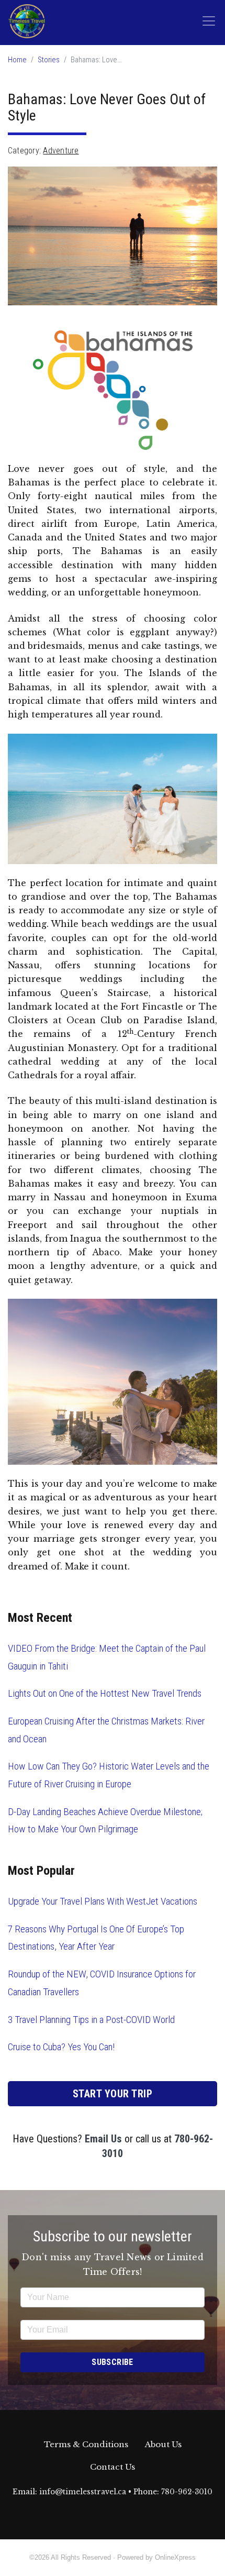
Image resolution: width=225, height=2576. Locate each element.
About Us (163, 2444)
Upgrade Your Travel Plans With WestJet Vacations (103, 1901)
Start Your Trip (113, 2094)
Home (17, 60)
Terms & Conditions (86, 2444)
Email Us (103, 2139)
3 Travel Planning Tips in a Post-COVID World (91, 2020)
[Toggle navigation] (209, 21)
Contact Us (113, 2467)
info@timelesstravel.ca (83, 2492)
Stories (49, 60)
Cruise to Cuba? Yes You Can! (61, 2047)
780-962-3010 (187, 2492)
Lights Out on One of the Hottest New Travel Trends (105, 1693)
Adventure (61, 151)
